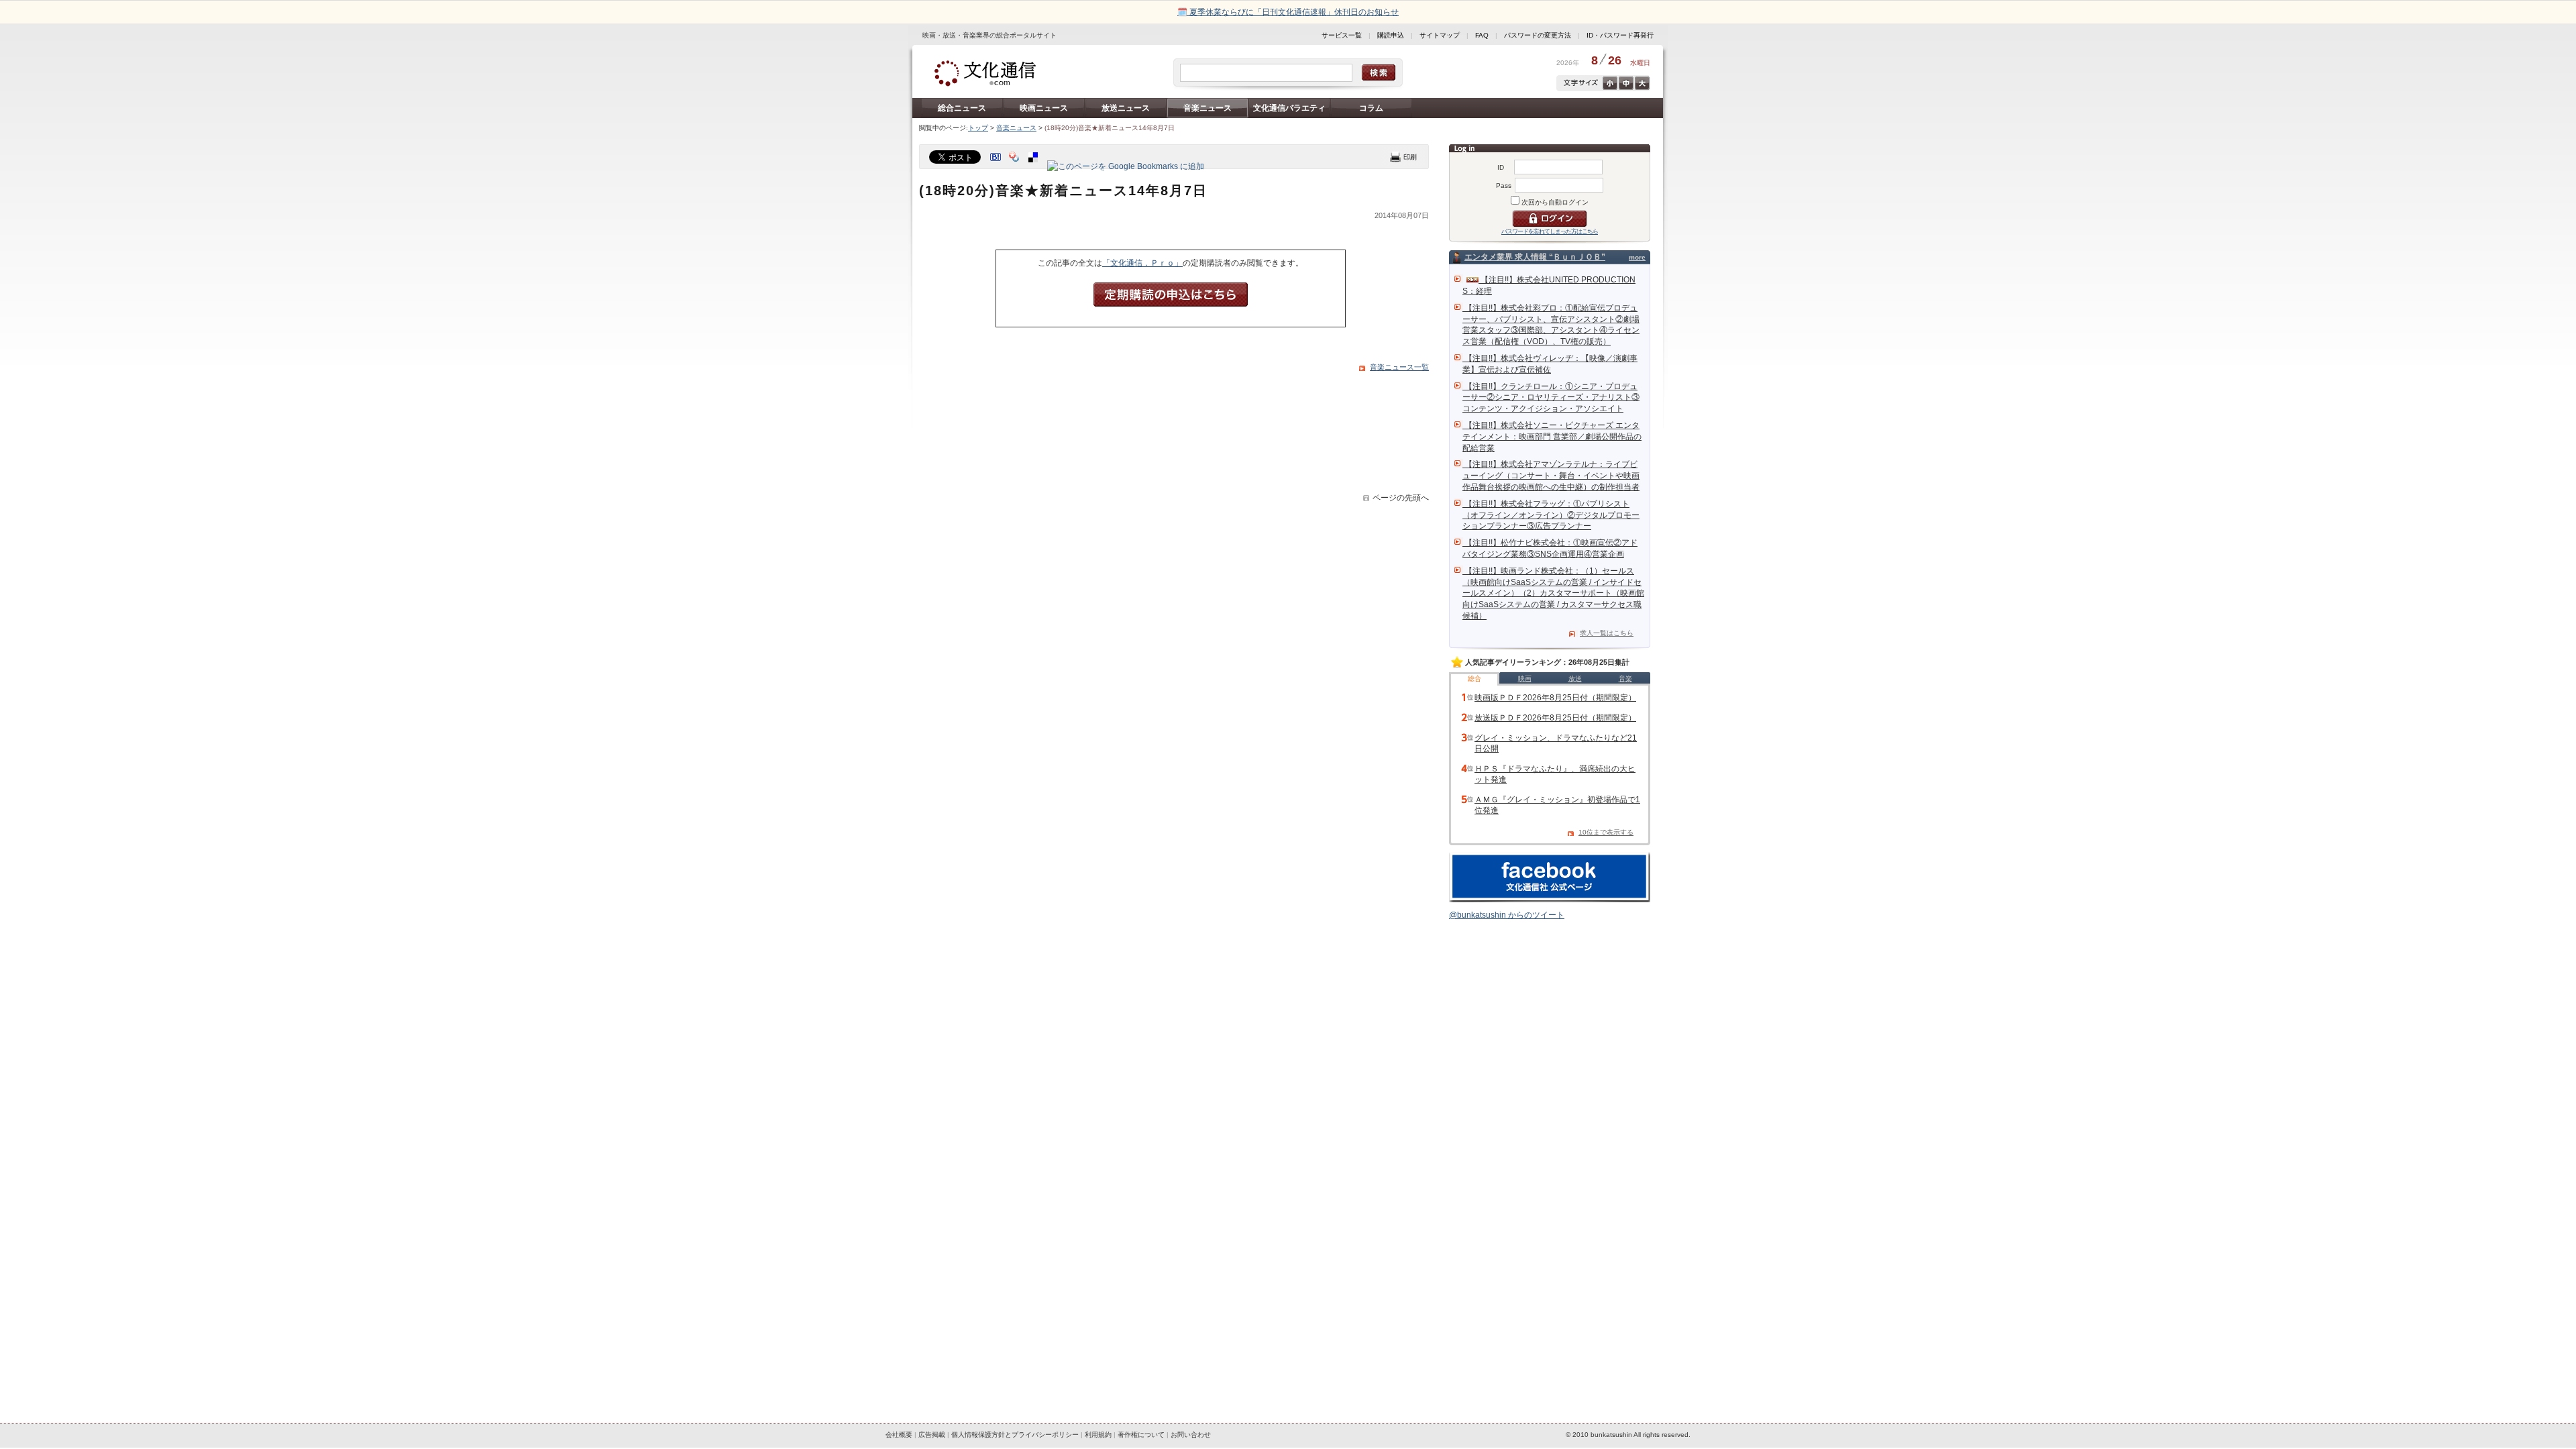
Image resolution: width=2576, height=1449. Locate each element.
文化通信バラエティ (1289, 108)
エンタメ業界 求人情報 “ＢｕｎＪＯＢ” (1535, 257)
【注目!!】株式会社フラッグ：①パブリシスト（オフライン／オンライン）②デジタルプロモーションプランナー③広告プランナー (1551, 515)
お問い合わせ (1191, 1435)
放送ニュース (1126, 108)
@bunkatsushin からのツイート (1507, 915)
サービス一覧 (1342, 35)
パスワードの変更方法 (1538, 35)
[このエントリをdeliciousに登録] (1034, 166)
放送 (1575, 679)
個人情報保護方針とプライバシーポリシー (1015, 1435)
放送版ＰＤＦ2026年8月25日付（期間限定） (1555, 718)
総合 (1474, 679)
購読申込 (1391, 35)
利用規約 (1098, 1435)
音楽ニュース (1207, 108)
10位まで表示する (1606, 832)
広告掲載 (932, 1435)
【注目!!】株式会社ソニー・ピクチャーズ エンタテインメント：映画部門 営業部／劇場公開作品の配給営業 (1552, 437)
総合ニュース (962, 108)
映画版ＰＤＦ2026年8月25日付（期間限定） (1555, 698)
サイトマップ (1440, 35)
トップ (978, 128)
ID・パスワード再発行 (1620, 35)
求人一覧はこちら (1607, 633)
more (1637, 257)
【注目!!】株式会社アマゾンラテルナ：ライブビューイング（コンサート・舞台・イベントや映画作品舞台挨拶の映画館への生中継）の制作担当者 (1551, 476)
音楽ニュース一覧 (1399, 367)
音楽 (1625, 679)
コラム (1371, 108)
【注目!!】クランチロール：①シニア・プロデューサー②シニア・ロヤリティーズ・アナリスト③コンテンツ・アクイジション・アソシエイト (1551, 398)
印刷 (1403, 157)
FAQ (1482, 35)
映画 (1525, 679)
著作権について (1141, 1435)
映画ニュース (1044, 108)
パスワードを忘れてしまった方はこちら (1550, 231)
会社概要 (899, 1435)
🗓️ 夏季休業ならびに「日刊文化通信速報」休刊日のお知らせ (1288, 12)
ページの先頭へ (1401, 498)
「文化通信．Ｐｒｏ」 (1142, 263)
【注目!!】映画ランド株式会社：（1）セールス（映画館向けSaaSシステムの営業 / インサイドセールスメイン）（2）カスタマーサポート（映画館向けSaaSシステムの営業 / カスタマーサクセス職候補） (1553, 593)
